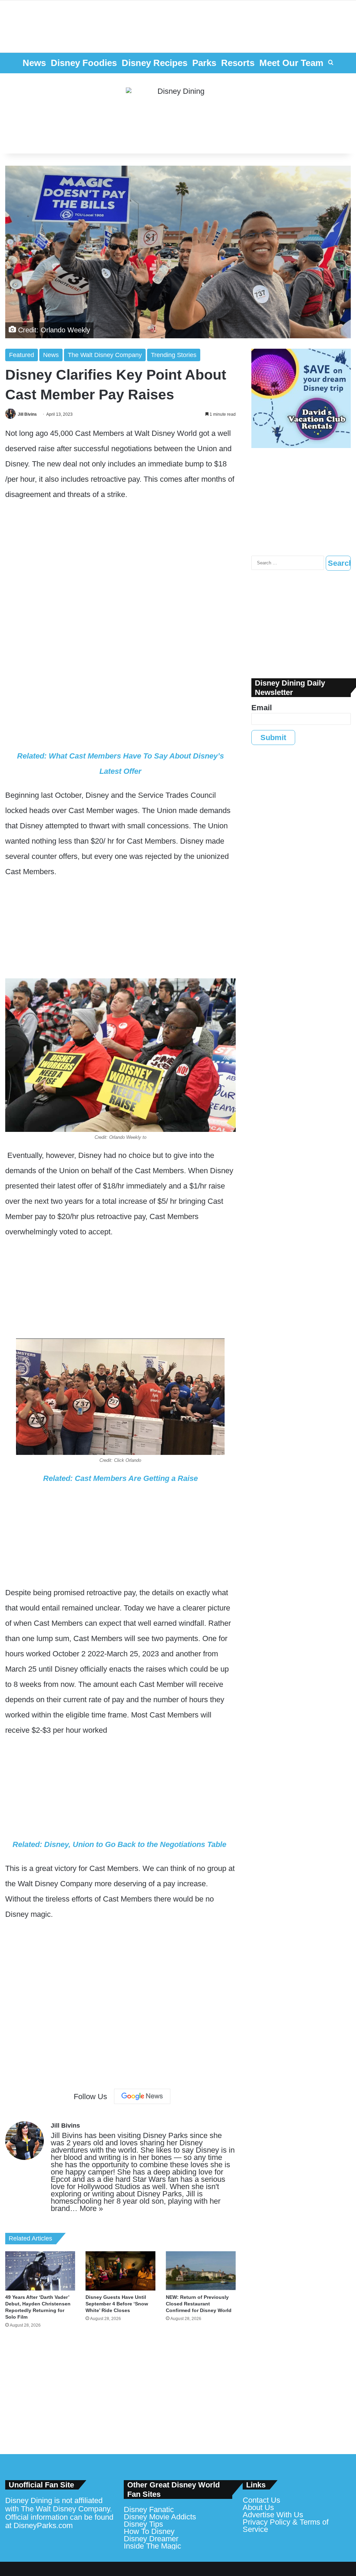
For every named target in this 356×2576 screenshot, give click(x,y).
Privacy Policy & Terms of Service (286, 2526)
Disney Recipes (155, 63)
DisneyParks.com (43, 2525)
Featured (22, 355)
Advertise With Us (273, 2515)
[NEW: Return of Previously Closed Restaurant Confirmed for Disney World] (201, 2271)
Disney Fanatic (149, 2509)
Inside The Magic (152, 2546)
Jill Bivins (27, 414)
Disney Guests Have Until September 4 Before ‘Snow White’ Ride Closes (117, 2304)
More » (91, 2208)
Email (262, 708)
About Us (258, 2507)
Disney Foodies (84, 63)
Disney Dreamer (151, 2539)
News (34, 63)
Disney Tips (143, 2524)
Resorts (238, 63)
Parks (204, 63)
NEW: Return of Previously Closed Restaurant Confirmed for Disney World (199, 2304)
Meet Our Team (291, 63)
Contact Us (261, 2500)
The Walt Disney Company (105, 355)
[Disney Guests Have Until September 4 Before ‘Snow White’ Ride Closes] (120, 2271)
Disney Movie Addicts (160, 2517)
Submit (273, 738)
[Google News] (142, 2096)
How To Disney (149, 2531)
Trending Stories (174, 355)
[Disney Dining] (178, 114)
